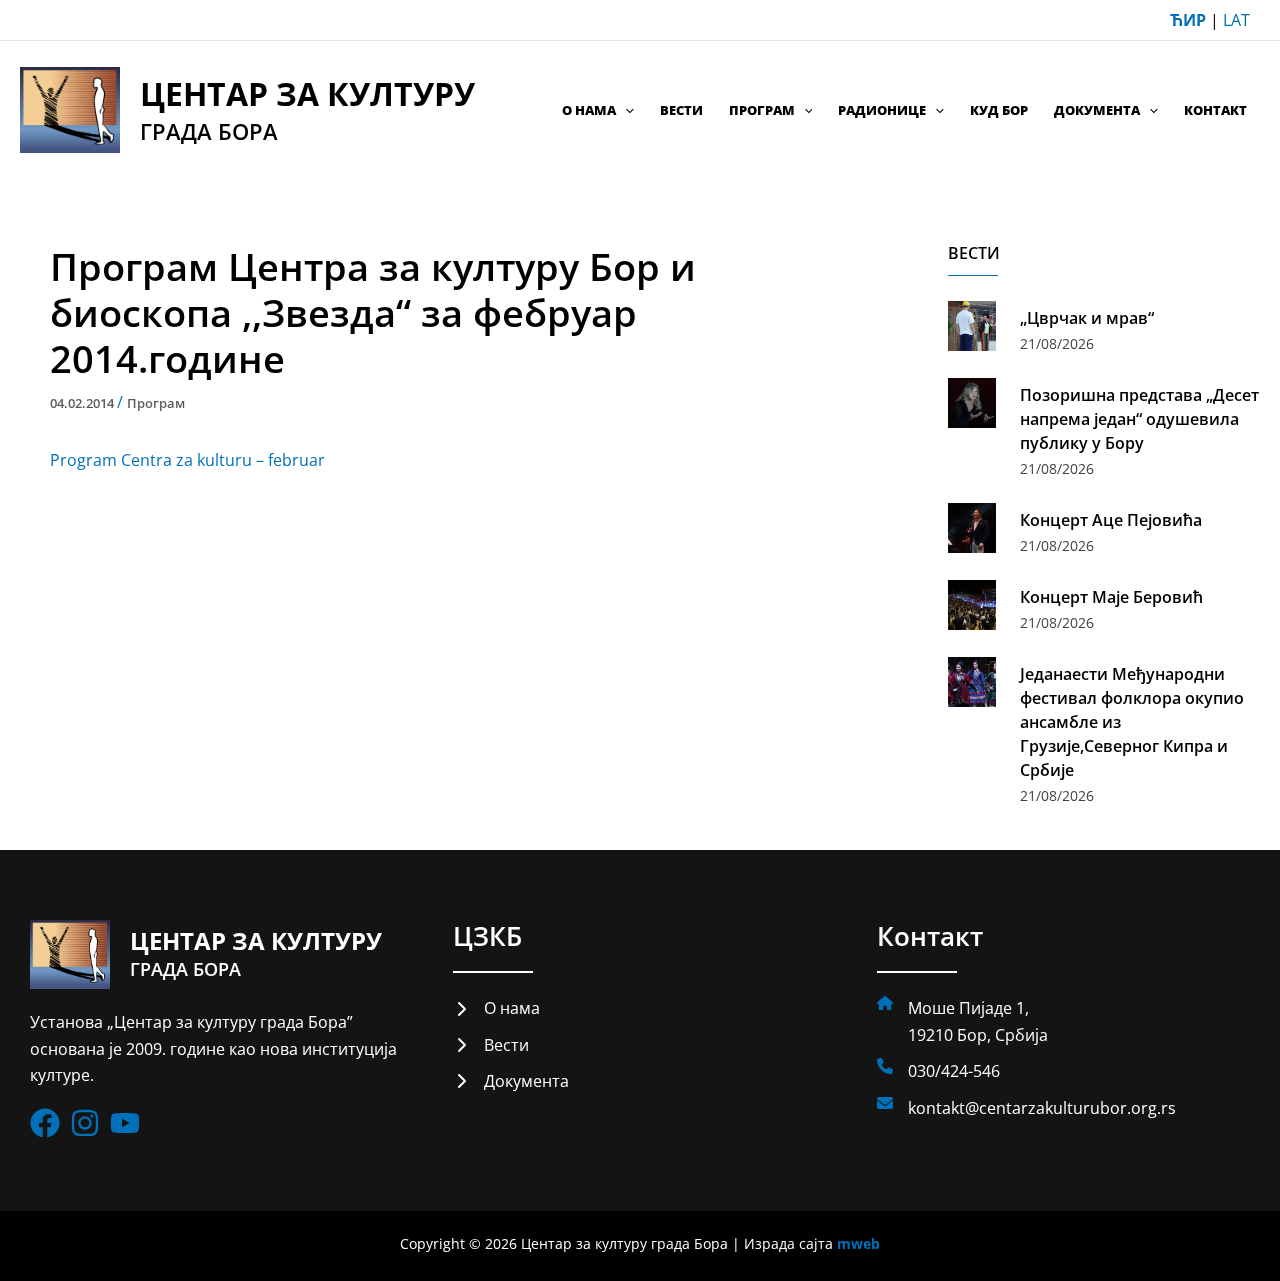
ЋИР (1188, 20)
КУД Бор (999, 110)
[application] (625, 110)
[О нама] (496, 1008)
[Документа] (511, 1081)
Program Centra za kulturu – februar (187, 460)
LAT (1236, 20)
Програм (762, 110)
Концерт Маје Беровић (1111, 597)
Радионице (882, 110)
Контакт (1215, 110)
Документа (1097, 110)
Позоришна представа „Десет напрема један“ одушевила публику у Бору (1139, 419)
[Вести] (491, 1045)
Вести (681, 110)
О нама (589, 110)
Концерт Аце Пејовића (1111, 520)
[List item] (45, 1123)
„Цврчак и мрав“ (1087, 318)
